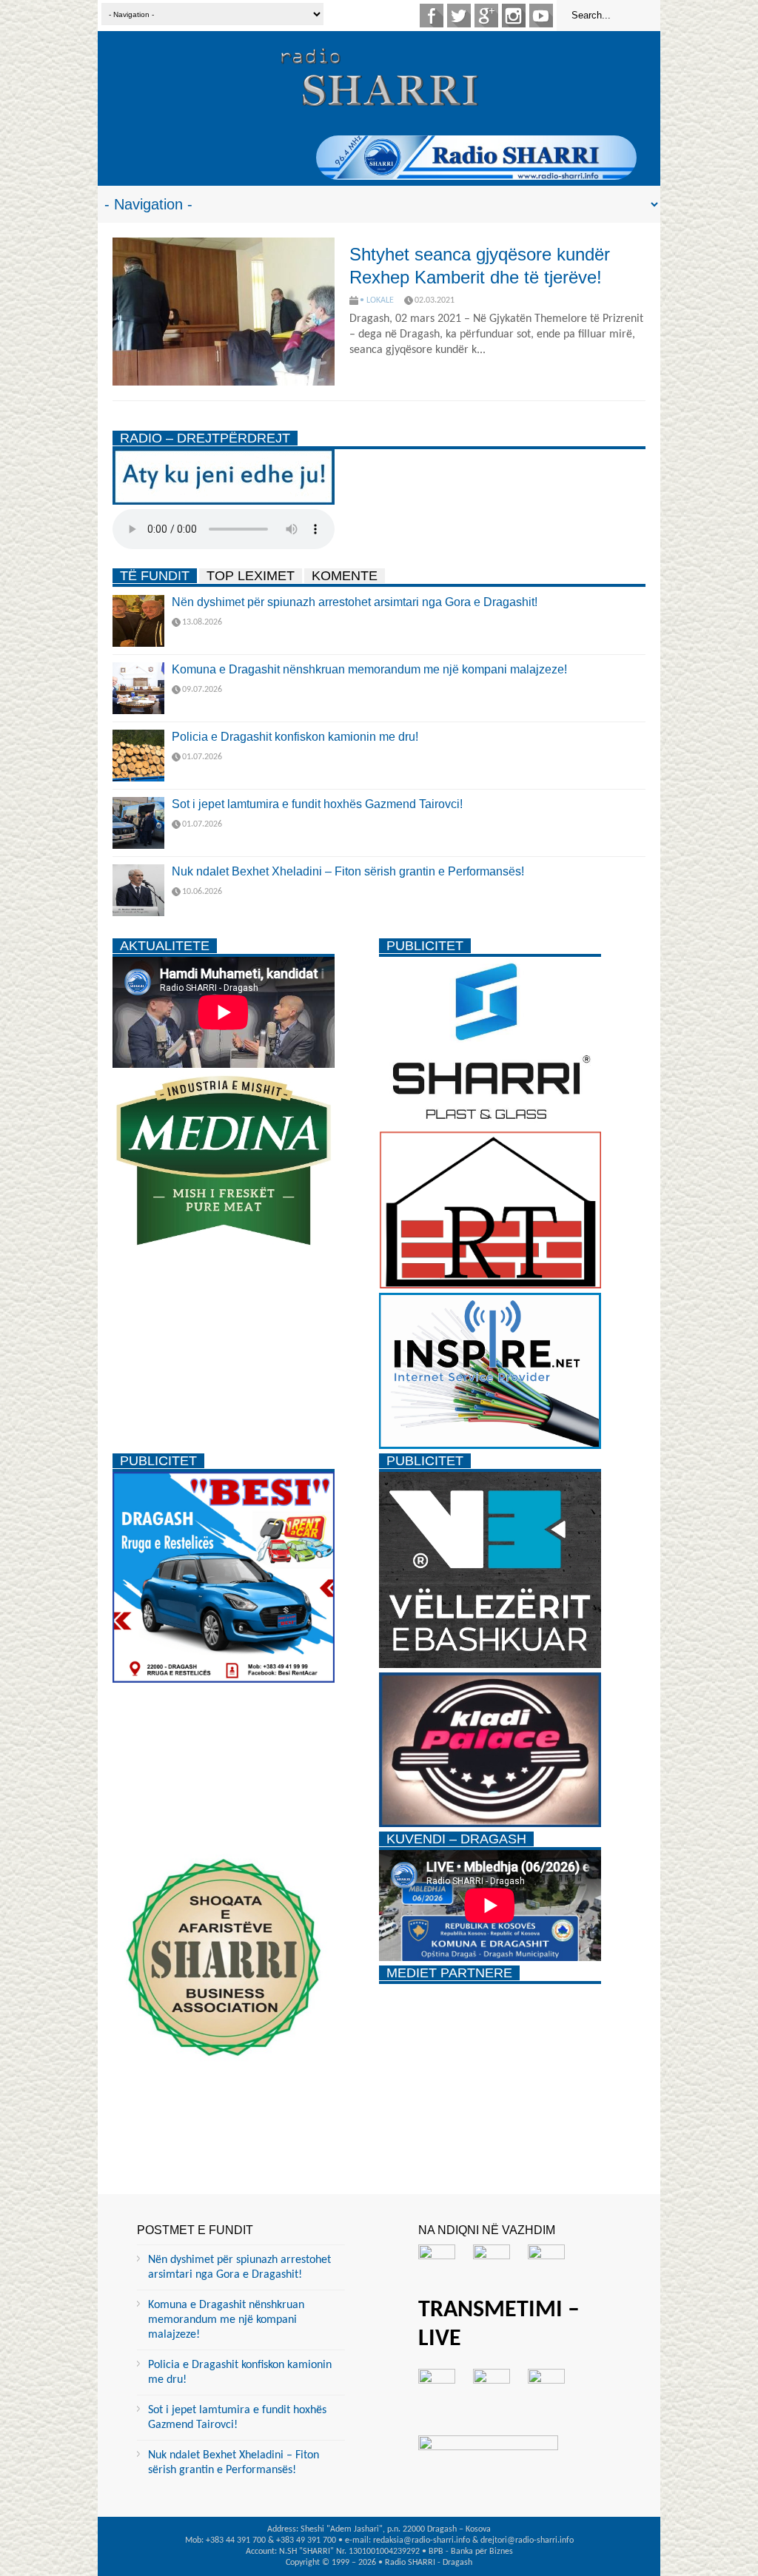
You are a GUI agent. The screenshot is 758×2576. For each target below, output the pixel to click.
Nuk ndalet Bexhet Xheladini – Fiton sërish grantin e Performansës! (348, 871)
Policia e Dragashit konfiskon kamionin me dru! (295, 737)
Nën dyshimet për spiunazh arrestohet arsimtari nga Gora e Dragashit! (355, 602)
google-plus (486, 16)
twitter (459, 16)
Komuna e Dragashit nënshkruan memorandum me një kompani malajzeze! (369, 669)
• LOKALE (377, 300)
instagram (514, 16)
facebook (432, 16)
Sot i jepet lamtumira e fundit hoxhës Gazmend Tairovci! (317, 804)
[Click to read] (224, 312)
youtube (541, 16)
